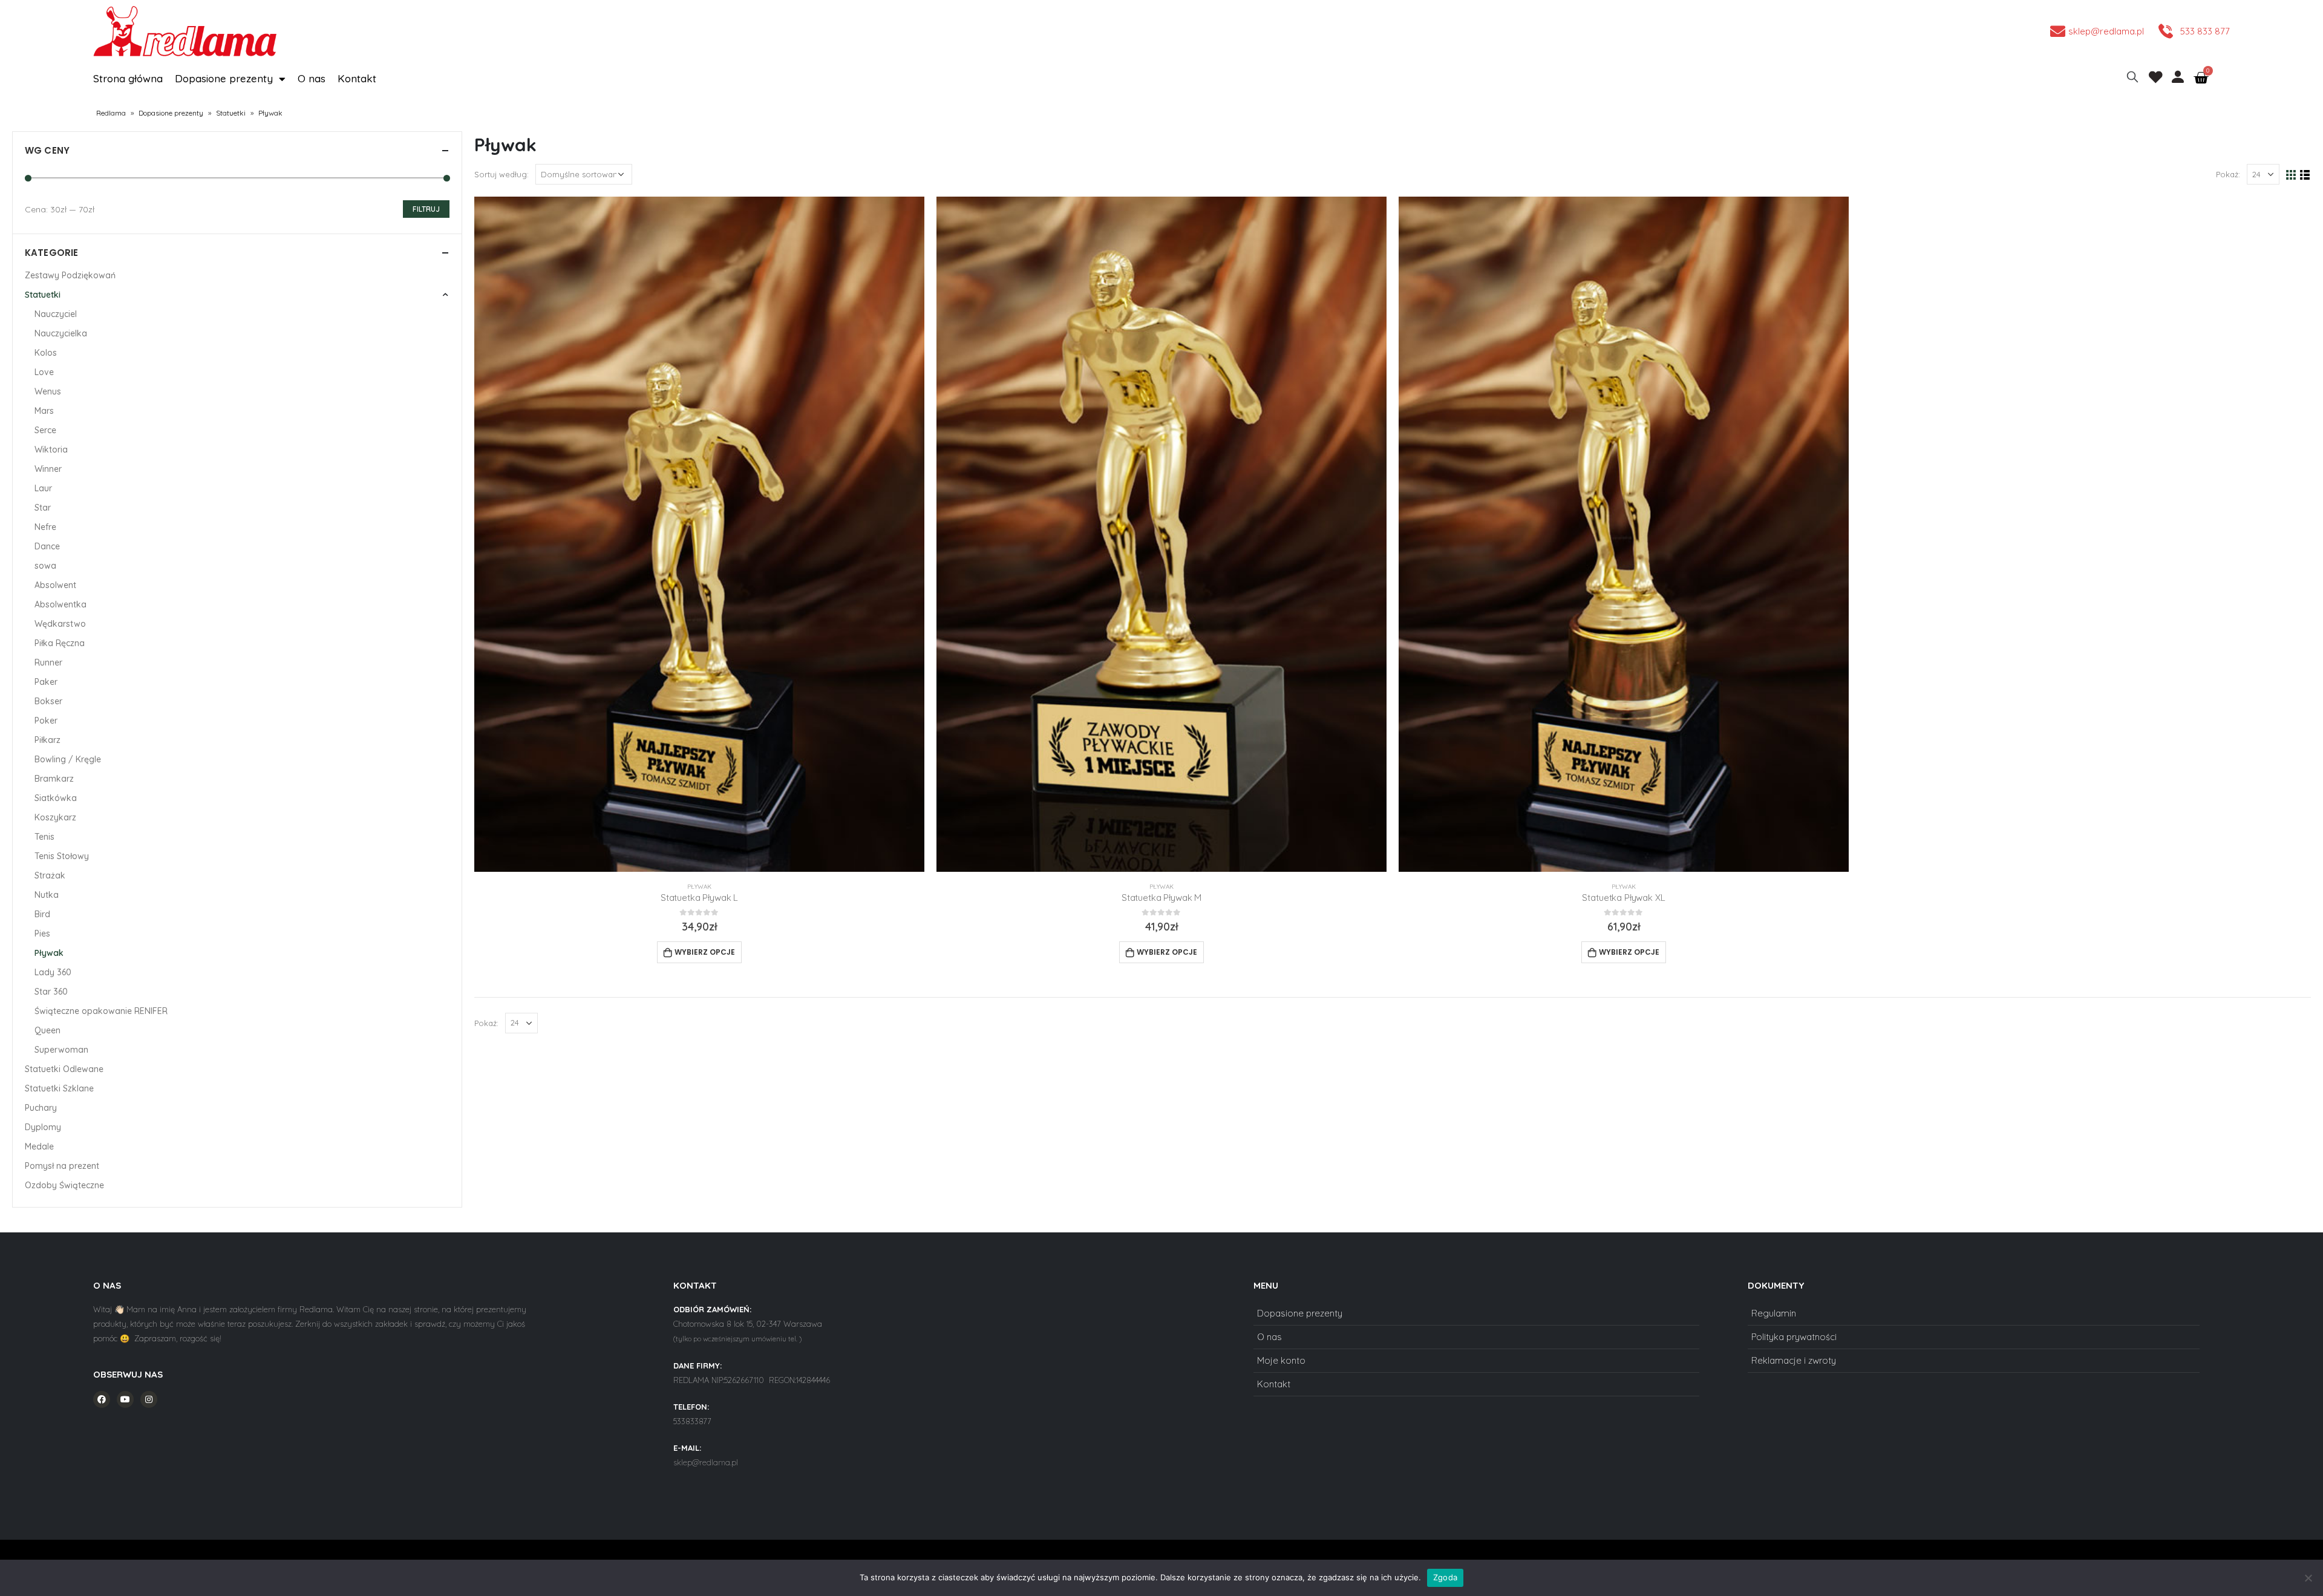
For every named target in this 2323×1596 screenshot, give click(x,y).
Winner (48, 469)
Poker (46, 721)
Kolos (46, 353)
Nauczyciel (56, 314)
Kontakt (357, 78)
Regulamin (1774, 1313)
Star (43, 508)
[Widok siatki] (2291, 175)
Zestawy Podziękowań (70, 275)
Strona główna (128, 78)
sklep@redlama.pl (706, 1462)
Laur (43, 488)
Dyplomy (43, 1127)
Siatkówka (56, 798)
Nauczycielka (61, 333)
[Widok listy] (2305, 175)
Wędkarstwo (60, 624)
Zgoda (1445, 1577)
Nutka (47, 895)
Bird (42, 914)
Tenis (44, 837)
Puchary (41, 1108)
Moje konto (1281, 1360)
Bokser (48, 701)
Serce (45, 430)
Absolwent (55, 585)
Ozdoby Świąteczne (64, 1185)
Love (44, 372)
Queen (47, 1030)
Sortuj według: (502, 174)
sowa (45, 566)
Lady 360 (53, 972)
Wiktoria (51, 450)
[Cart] (2201, 78)
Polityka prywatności (1794, 1337)
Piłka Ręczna (60, 643)
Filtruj (426, 209)
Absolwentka (60, 604)
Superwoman (61, 1050)
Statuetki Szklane (59, 1088)
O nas (312, 78)
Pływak (699, 887)
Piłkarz (47, 740)
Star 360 (51, 992)
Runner (48, 662)
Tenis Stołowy (62, 856)
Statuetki (231, 113)
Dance (47, 546)
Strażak (50, 875)
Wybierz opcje (705, 952)
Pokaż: (2228, 174)
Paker (46, 682)
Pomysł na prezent (62, 1166)
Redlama (111, 113)
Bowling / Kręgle (68, 759)
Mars (44, 411)
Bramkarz (54, 779)
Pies (42, 934)
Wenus (48, 391)
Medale (39, 1146)
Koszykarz (55, 817)
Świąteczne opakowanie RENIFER (101, 1011)
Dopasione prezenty (224, 78)
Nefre (45, 527)
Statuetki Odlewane (64, 1069)
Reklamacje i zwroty (1794, 1360)
